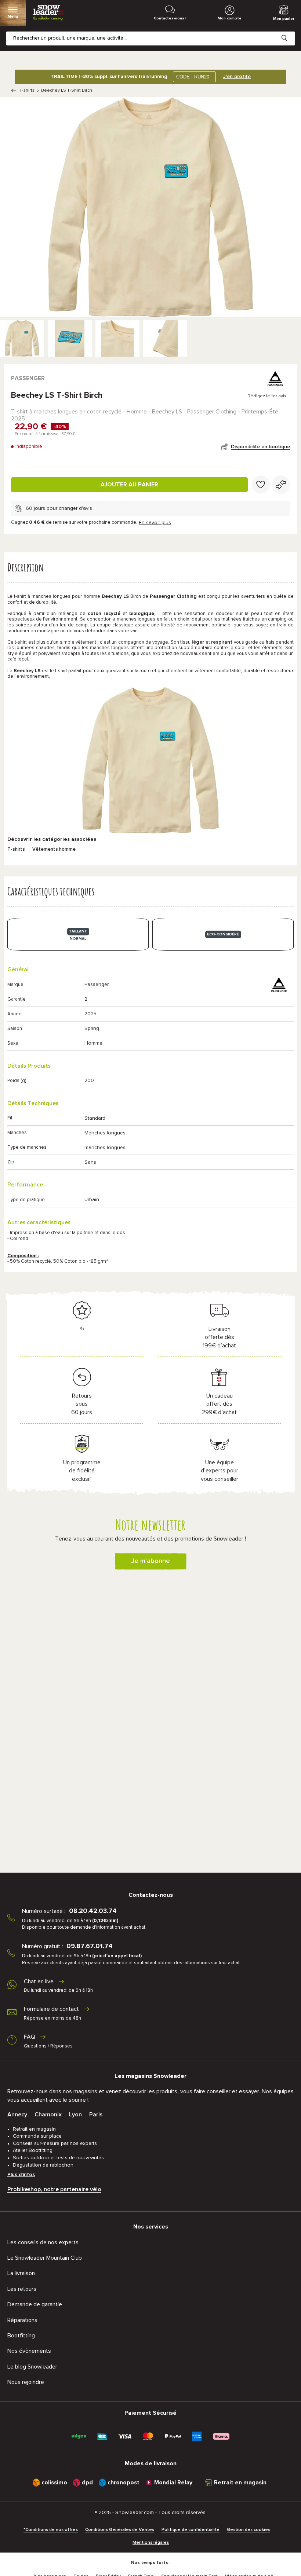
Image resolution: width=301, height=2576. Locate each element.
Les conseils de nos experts (43, 2242)
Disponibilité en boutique (260, 447)
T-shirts (27, 91)
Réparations (22, 2320)
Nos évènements (29, 2351)
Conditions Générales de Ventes (120, 2530)
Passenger (28, 378)
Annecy (17, 2115)
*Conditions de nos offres (51, 2530)
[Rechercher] (290, 32)
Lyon (75, 2115)
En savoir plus (155, 523)
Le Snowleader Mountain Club (45, 2258)
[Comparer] (281, 485)
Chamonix (48, 2115)
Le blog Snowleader (32, 2367)
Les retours (22, 2289)
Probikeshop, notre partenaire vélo (54, 2189)
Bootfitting (21, 2336)
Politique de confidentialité (191, 2530)
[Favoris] (261, 485)
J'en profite (237, 77)
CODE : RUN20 (193, 77)
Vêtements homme (54, 849)
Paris (96, 2115)
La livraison (21, 2273)
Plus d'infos (21, 2175)
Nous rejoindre (26, 2382)
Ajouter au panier (129, 485)
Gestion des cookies (249, 2530)
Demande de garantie (35, 2304)
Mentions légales (151, 2543)
